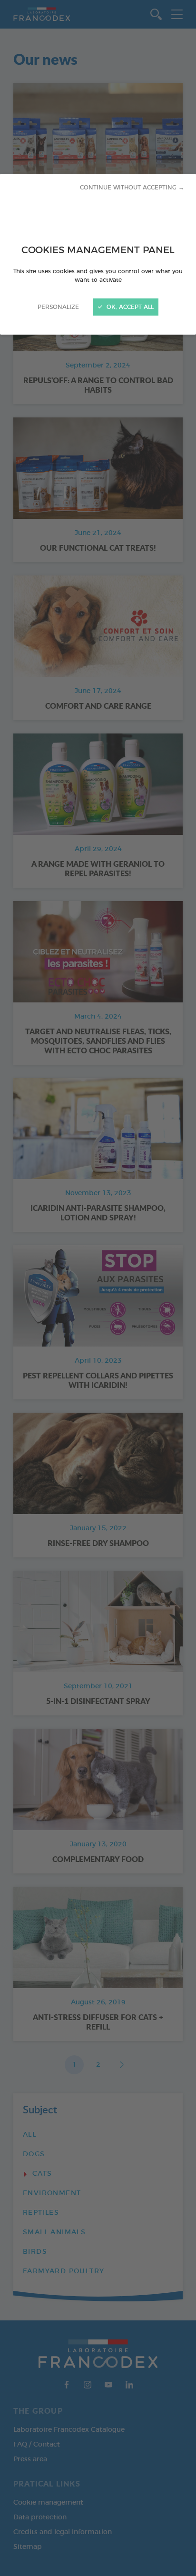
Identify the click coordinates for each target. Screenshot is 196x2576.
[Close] (98, 1288)
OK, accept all (129, 307)
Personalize (58, 307)
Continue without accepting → (132, 188)
